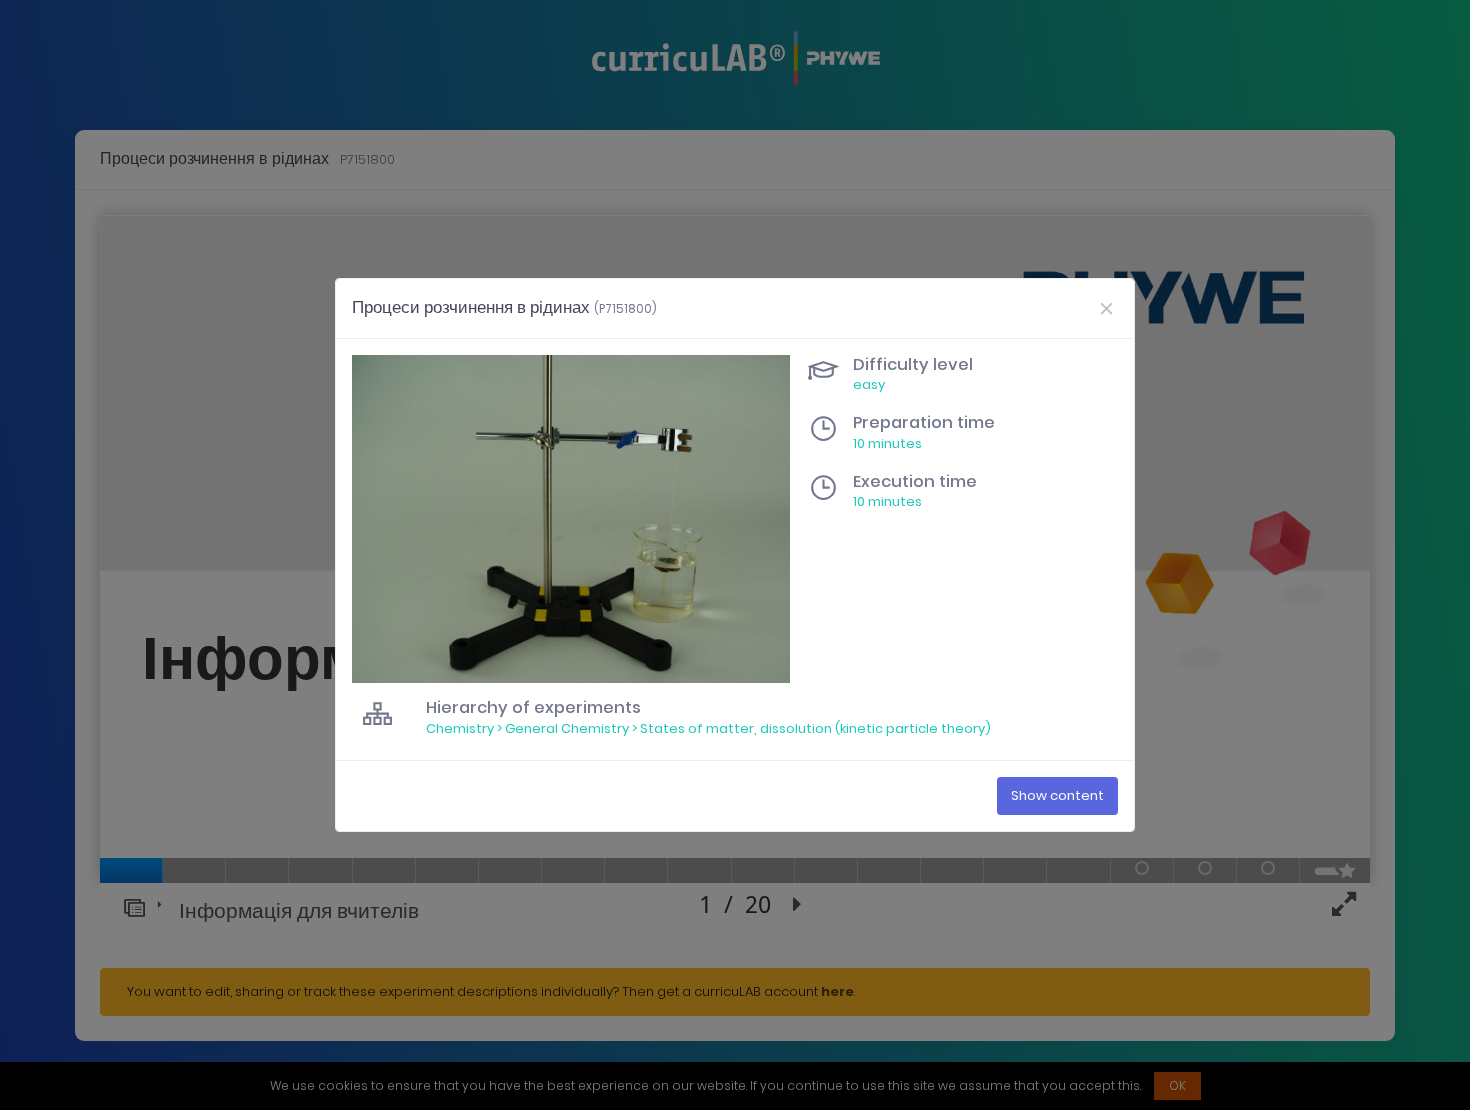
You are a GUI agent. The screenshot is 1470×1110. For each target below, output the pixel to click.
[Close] (1106, 308)
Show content (1057, 795)
